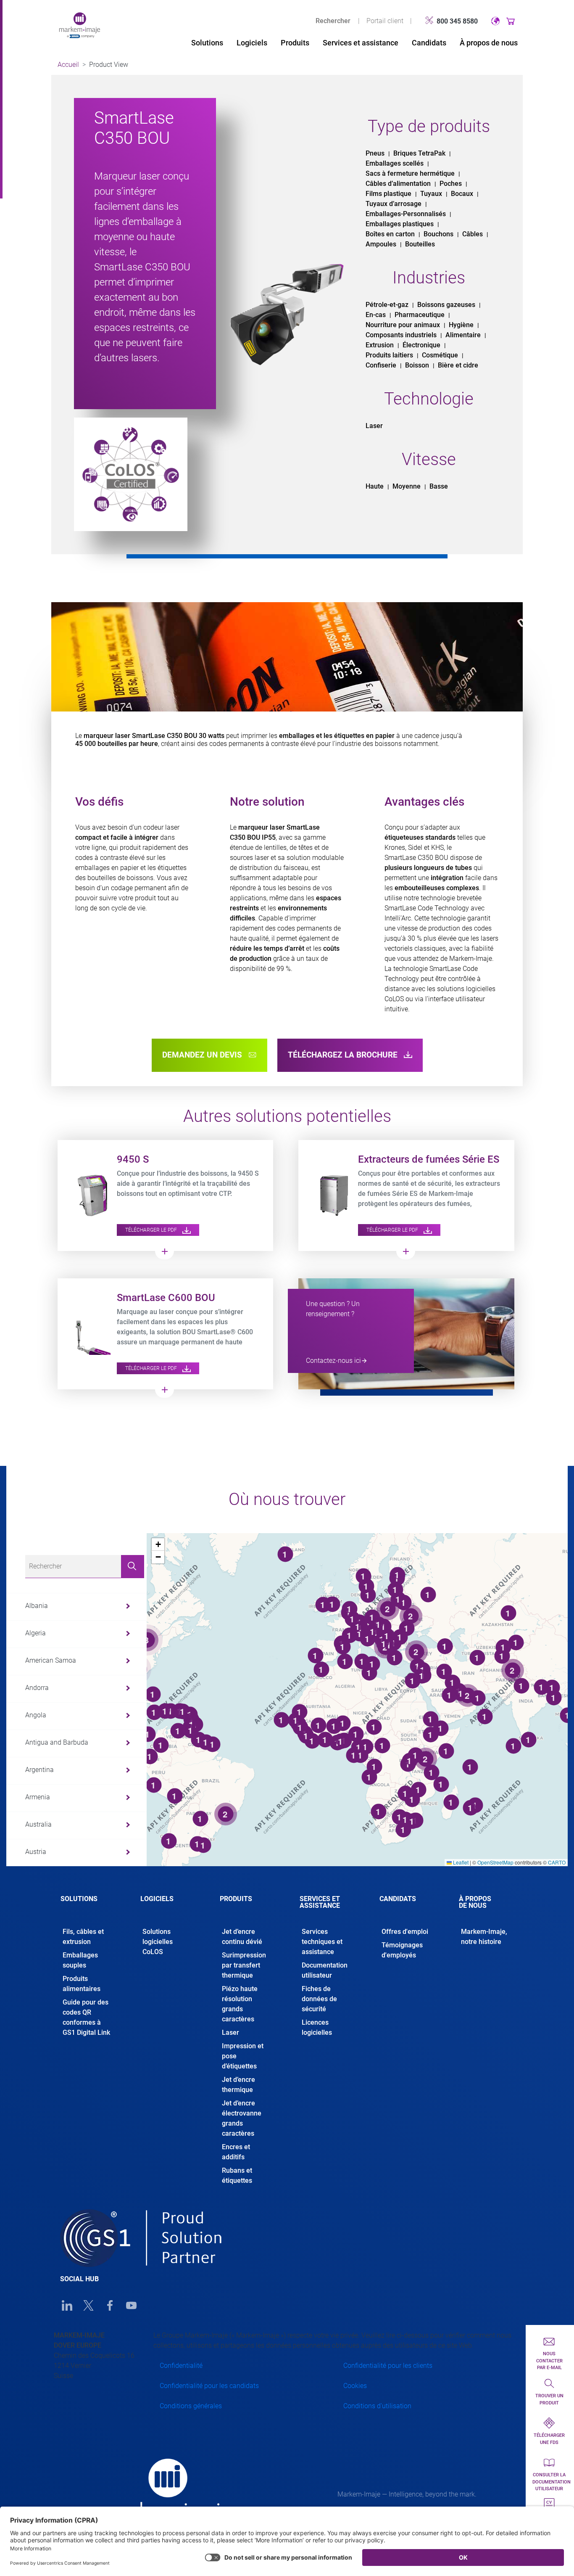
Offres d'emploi (405, 1932)
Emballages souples (80, 1960)
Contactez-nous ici (333, 1361)
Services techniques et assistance (322, 1942)
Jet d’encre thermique (238, 2085)
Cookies (355, 2386)
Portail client (385, 21)
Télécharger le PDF (152, 1230)
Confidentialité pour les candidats (209, 2386)
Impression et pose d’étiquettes (243, 2056)
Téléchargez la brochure (344, 1055)
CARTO (557, 1862)
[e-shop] (511, 21)
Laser (230, 2033)
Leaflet (460, 1862)
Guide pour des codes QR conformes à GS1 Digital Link (86, 2017)
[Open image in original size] (80, 25)
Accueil (68, 65)
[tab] (88, 1906)
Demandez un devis (203, 1055)
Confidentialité (181, 2366)
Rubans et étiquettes (237, 2175)
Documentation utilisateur (325, 1970)
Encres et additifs (236, 2152)
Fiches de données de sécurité (319, 1999)
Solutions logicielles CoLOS (158, 1942)
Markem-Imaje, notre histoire (484, 1937)
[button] (158, 1545)
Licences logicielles (317, 2027)
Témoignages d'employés (402, 1950)
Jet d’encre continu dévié (242, 1937)
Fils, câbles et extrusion (83, 1937)
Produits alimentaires (82, 1984)
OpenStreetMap (495, 1862)
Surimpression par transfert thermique (244, 1965)
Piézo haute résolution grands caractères (240, 2004)
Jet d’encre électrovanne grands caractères (242, 2118)
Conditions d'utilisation (377, 2406)
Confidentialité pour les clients (388, 2366)
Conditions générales (191, 2406)
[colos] (131, 474)
